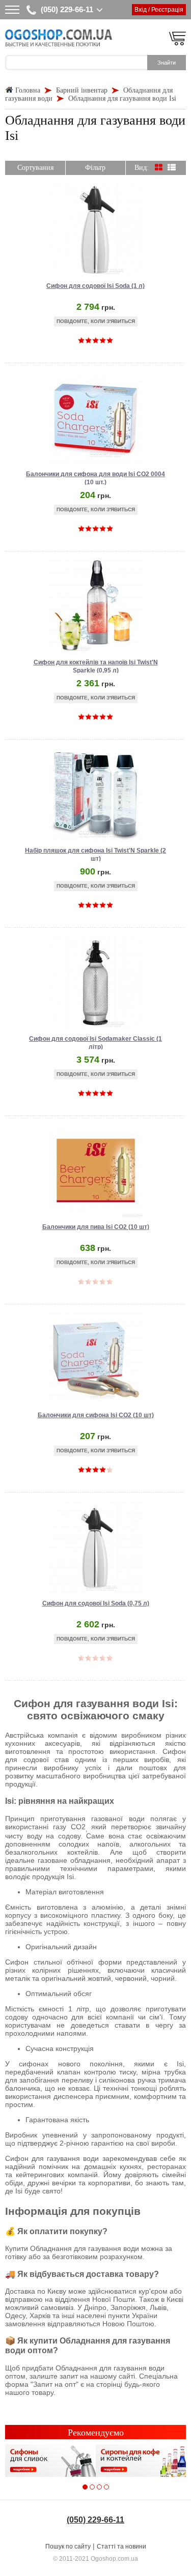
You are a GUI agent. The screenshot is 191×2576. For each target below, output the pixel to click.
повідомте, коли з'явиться (96, 321)
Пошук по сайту (68, 2546)
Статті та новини (121, 2546)
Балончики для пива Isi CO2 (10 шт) (96, 1227)
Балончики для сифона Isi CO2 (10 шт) (96, 1415)
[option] (50, 2461)
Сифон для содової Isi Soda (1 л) (95, 286)
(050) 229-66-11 (67, 9)
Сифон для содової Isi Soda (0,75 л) (96, 1603)
